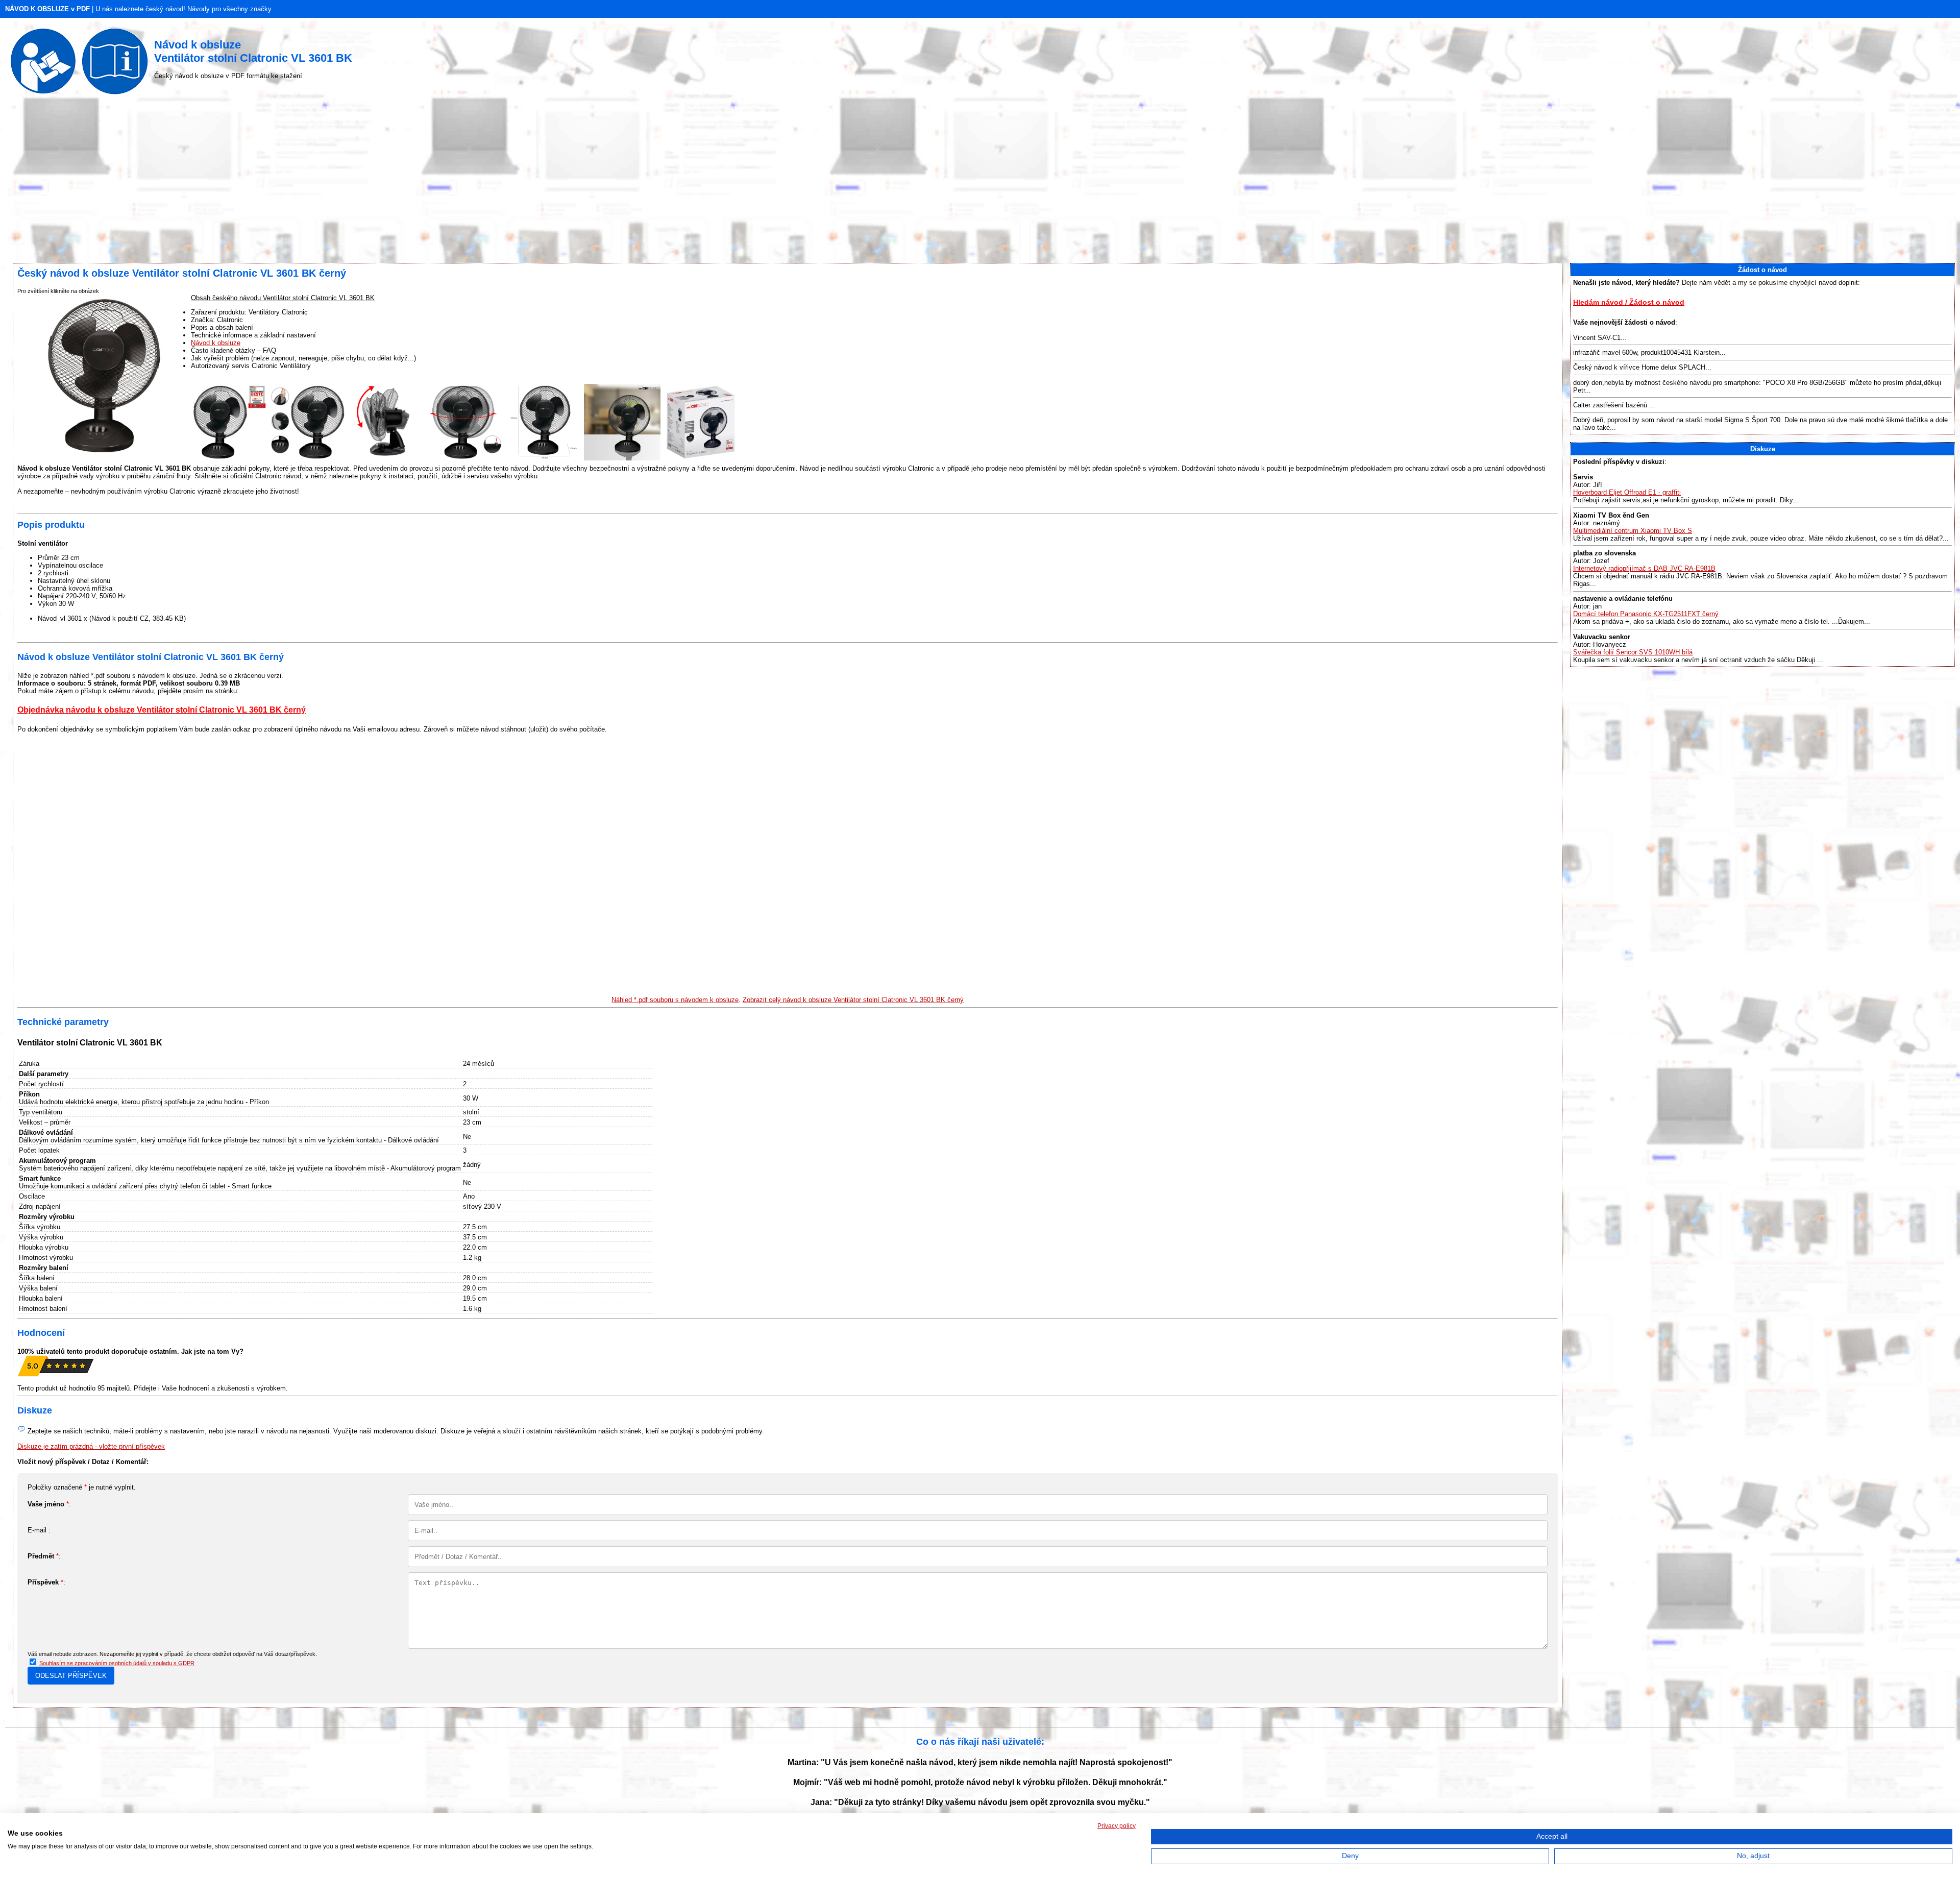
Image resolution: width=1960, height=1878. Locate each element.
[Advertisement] (980, 181)
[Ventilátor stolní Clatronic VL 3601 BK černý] (229, 458)
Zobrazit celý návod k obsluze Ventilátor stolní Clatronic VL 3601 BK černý (853, 1000)
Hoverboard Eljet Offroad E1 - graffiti (1627, 492)
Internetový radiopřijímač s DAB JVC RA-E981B (1644, 568)
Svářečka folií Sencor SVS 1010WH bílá (1633, 652)
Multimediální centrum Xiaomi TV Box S (1633, 531)
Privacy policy (1117, 1826)
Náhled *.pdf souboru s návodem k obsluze (675, 1000)
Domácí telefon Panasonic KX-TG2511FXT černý (1646, 614)
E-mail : (39, 1530)
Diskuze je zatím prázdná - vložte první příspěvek (91, 1446)
